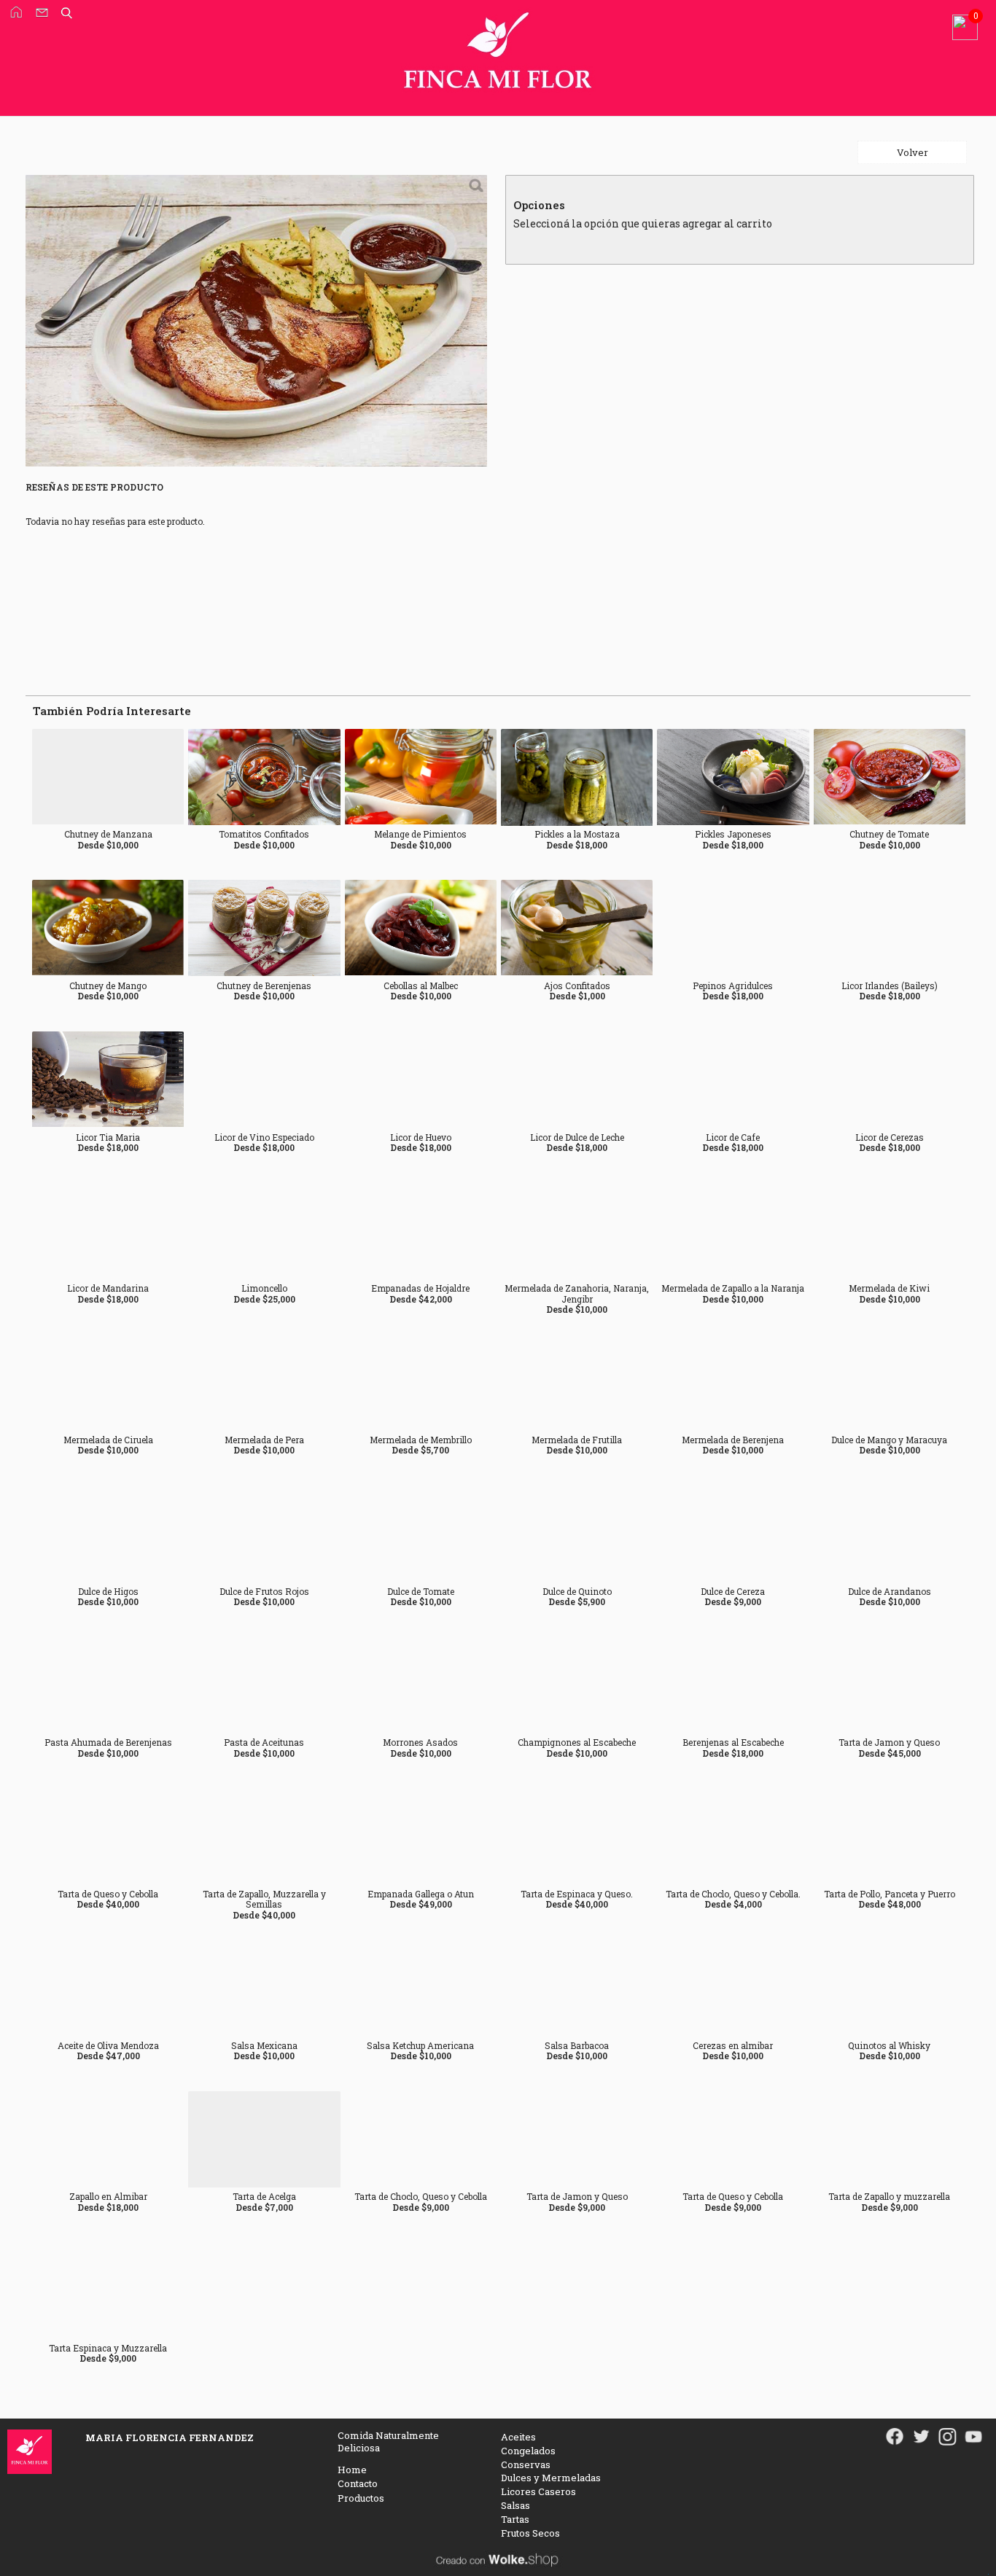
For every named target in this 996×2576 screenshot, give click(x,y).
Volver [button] (913, 152)
